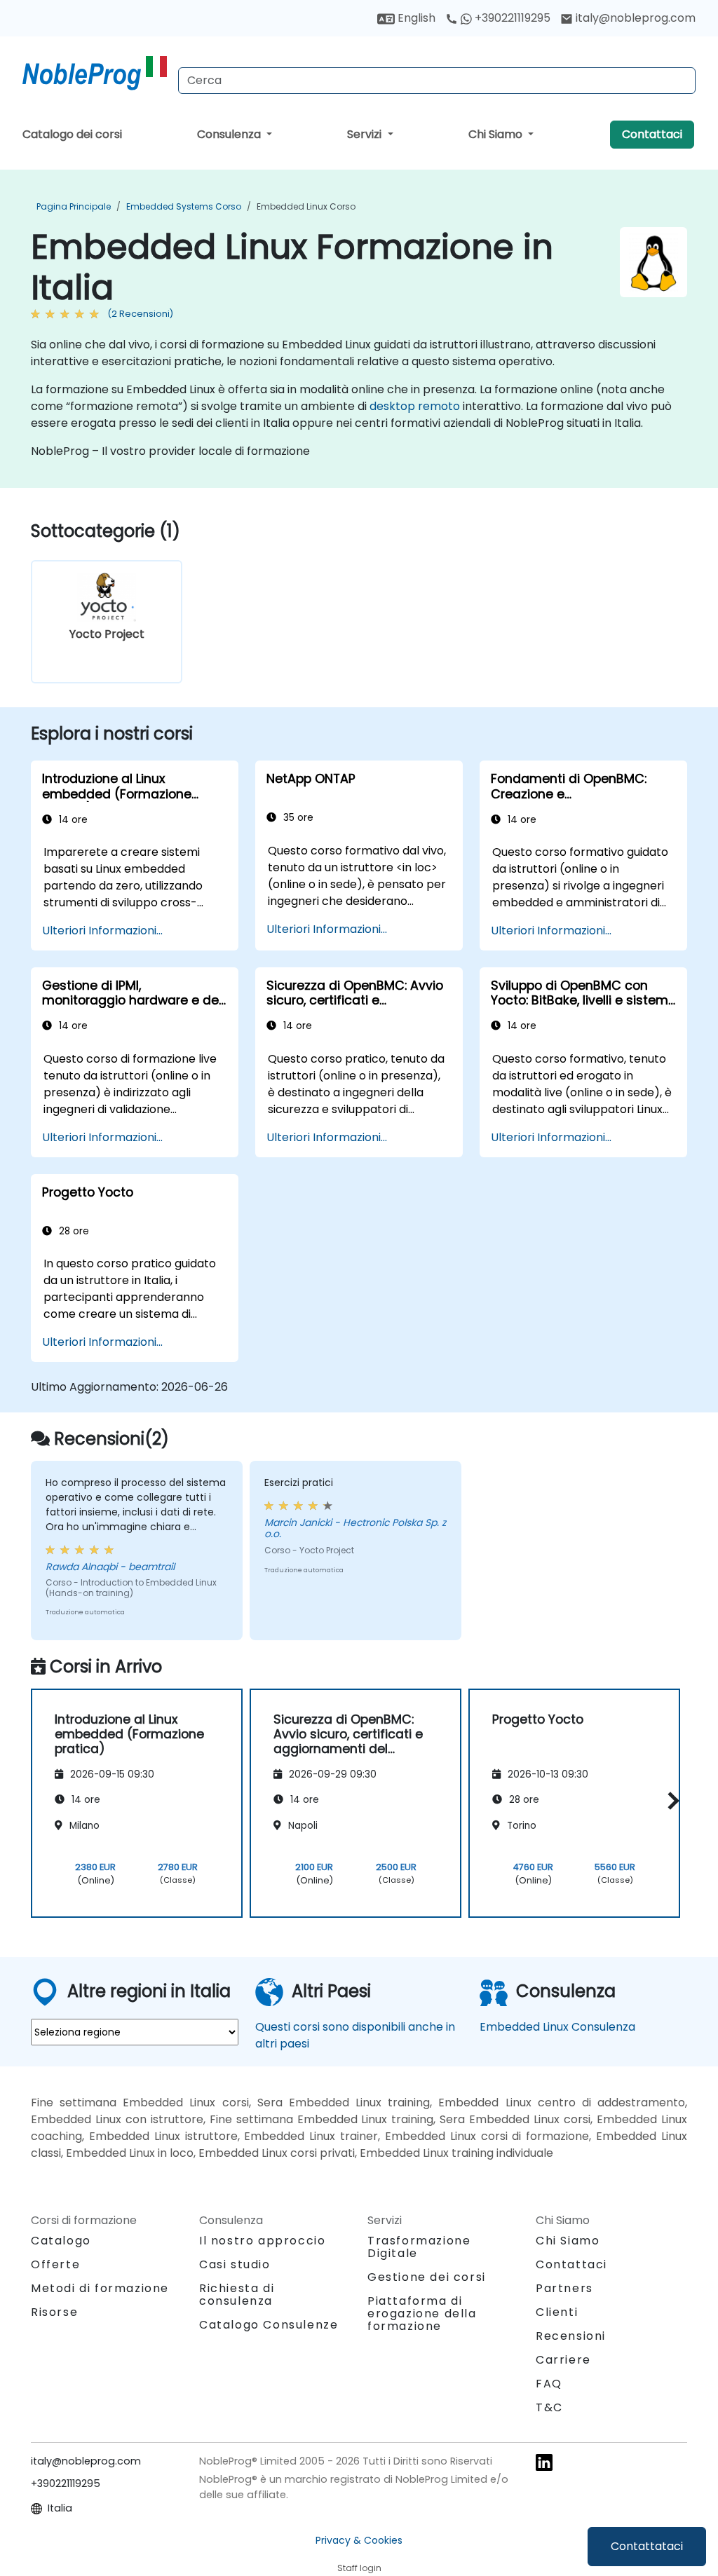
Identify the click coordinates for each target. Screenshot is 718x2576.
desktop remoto (415, 406)
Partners (564, 2288)
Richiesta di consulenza (237, 2295)
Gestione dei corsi (427, 2277)
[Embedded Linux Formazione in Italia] (95, 74)
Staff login (359, 2568)
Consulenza (230, 134)
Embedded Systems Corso (184, 206)
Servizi (366, 134)
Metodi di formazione (100, 2288)
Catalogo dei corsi (72, 134)
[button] (670, 1801)
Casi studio (235, 2264)
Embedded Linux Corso (306, 206)
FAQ (549, 2384)
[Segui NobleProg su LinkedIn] (544, 2462)
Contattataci (647, 2546)
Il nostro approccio (262, 2241)
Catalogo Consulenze (269, 2325)
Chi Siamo (497, 134)
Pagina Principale (74, 206)
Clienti (557, 2312)
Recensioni (571, 2336)
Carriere (563, 2360)
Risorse (54, 2312)
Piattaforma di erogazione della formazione (422, 2313)
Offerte (55, 2264)
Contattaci (652, 134)
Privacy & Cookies (359, 2540)
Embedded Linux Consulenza (557, 2027)
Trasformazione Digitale (419, 2247)
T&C (549, 2407)
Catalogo (61, 2241)
